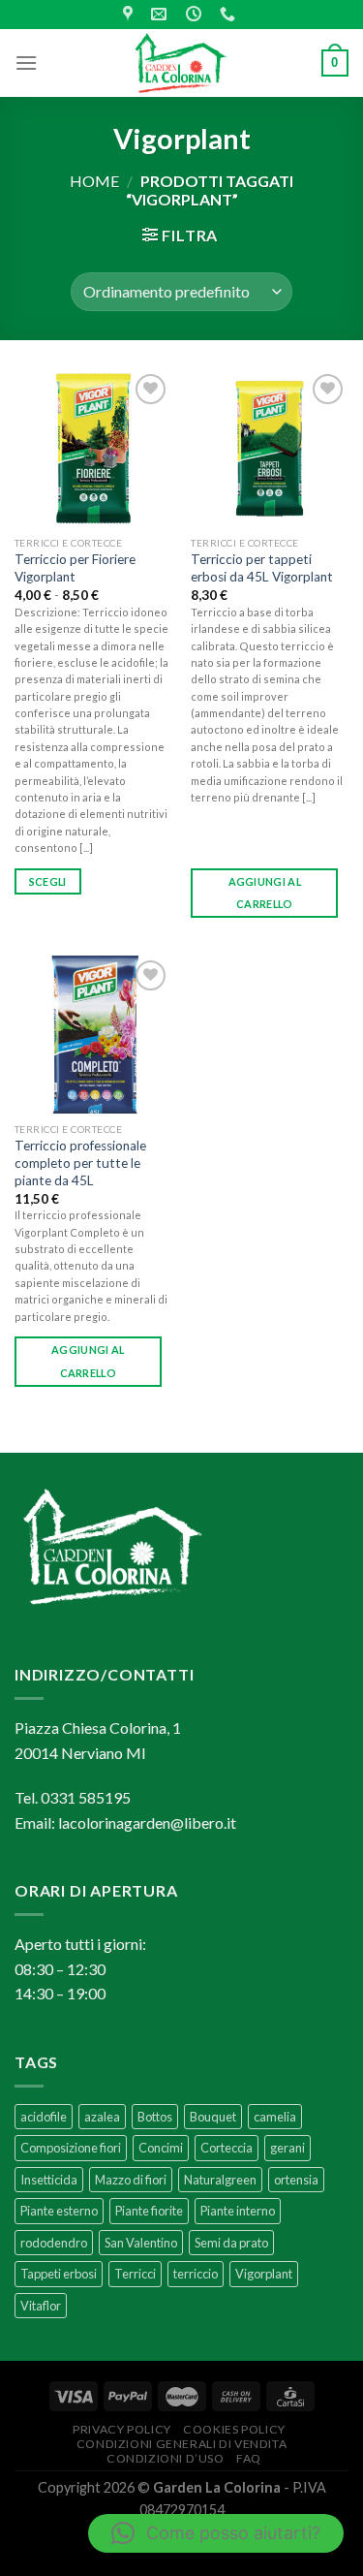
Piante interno (238, 2211)
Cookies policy (234, 2429)
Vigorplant (264, 2274)
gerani (287, 2148)
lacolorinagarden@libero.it (147, 1822)
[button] (216, 2533)
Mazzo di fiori (131, 2180)
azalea (102, 2117)
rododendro (54, 2243)
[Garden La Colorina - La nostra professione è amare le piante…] (182, 63)
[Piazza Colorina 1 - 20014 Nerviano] (130, 14)
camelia (275, 2117)
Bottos (155, 2117)
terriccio (196, 2274)
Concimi (161, 2148)
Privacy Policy (122, 2429)
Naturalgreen (220, 2180)
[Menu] (26, 63)
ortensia (296, 2180)
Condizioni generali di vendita (181, 2444)
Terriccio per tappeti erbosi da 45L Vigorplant (262, 568)
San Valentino (141, 2243)
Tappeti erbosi (59, 2274)
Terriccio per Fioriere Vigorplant (75, 568)
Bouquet (213, 2117)
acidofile (44, 2117)
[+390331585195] (230, 14)
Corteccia (227, 2148)
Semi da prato (231, 2243)
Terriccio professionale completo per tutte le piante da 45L (80, 1162)
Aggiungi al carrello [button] (265, 893)
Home (94, 181)
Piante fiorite (149, 2211)
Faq (249, 2458)
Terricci (135, 2274)
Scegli (48, 881)
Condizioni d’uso (166, 2458)
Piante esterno (59, 2211)
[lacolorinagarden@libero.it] (161, 14)
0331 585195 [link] (86, 1797)
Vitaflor (41, 2306)
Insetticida (49, 2180)
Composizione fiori (71, 2148)
